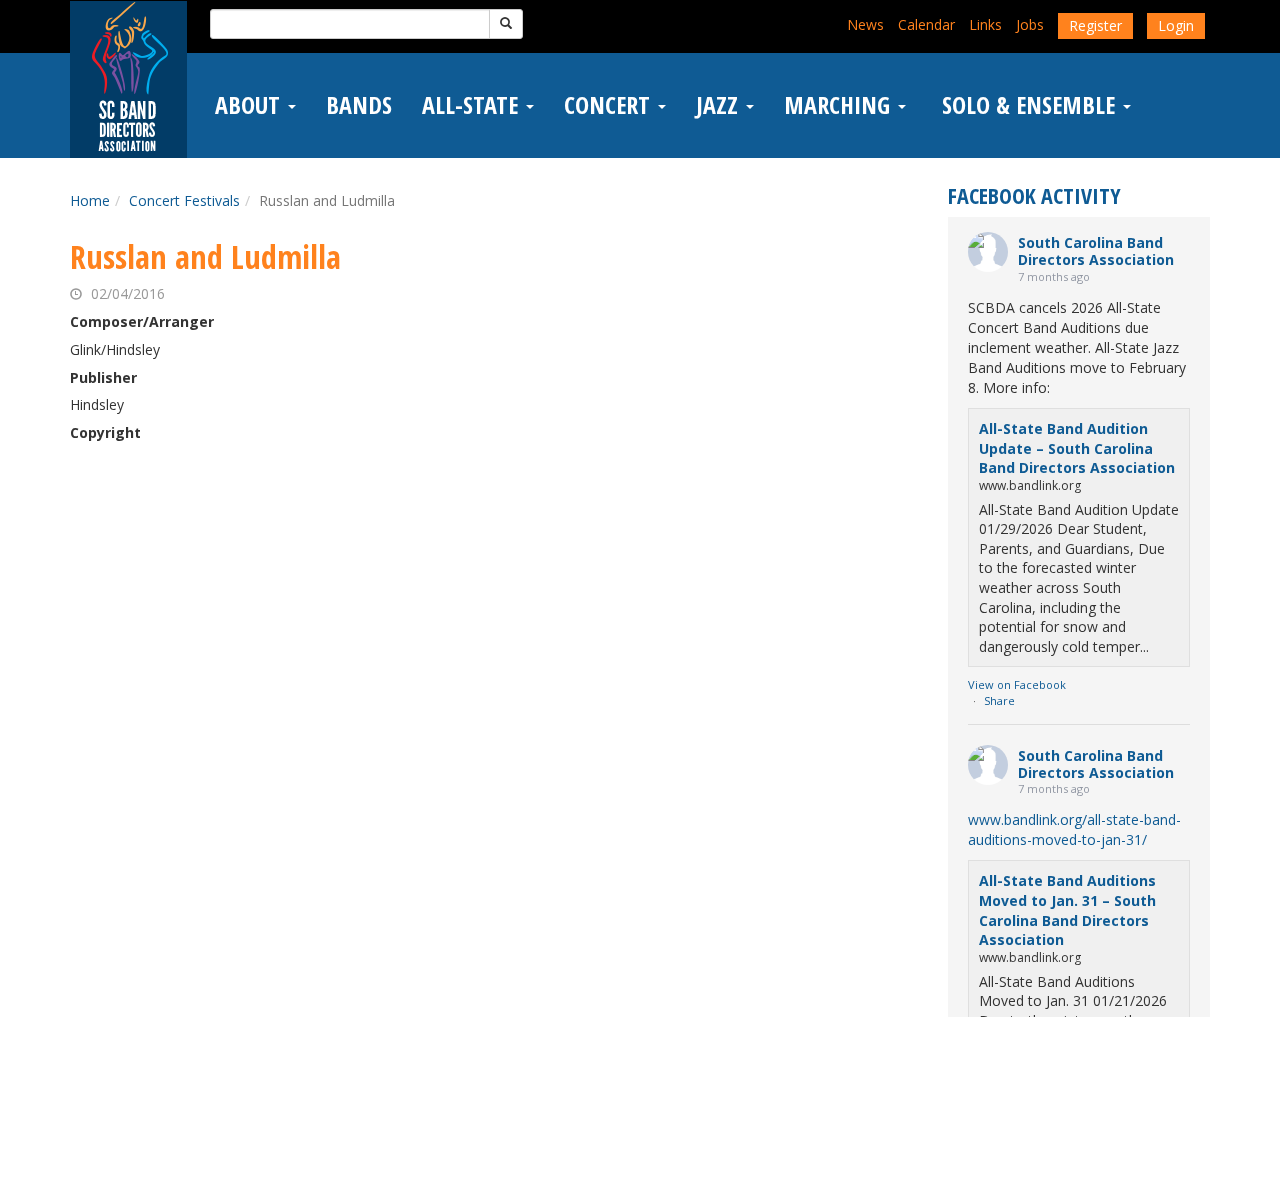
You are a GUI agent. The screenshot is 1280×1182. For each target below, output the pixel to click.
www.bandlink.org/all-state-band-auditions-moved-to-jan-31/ (1074, 829)
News (865, 24)
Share (999, 700)
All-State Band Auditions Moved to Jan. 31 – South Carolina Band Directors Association (1067, 910)
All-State (473, 105)
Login (1176, 25)
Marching (840, 105)
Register (1095, 25)
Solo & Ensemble (1028, 105)
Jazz (720, 105)
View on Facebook (1017, 684)
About (250, 105)
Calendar (926, 24)
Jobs (1030, 24)
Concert (610, 105)
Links (985, 24)
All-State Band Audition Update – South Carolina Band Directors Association (1077, 448)
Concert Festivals (184, 200)
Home (90, 200)
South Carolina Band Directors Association (1096, 251)
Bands (359, 105)
